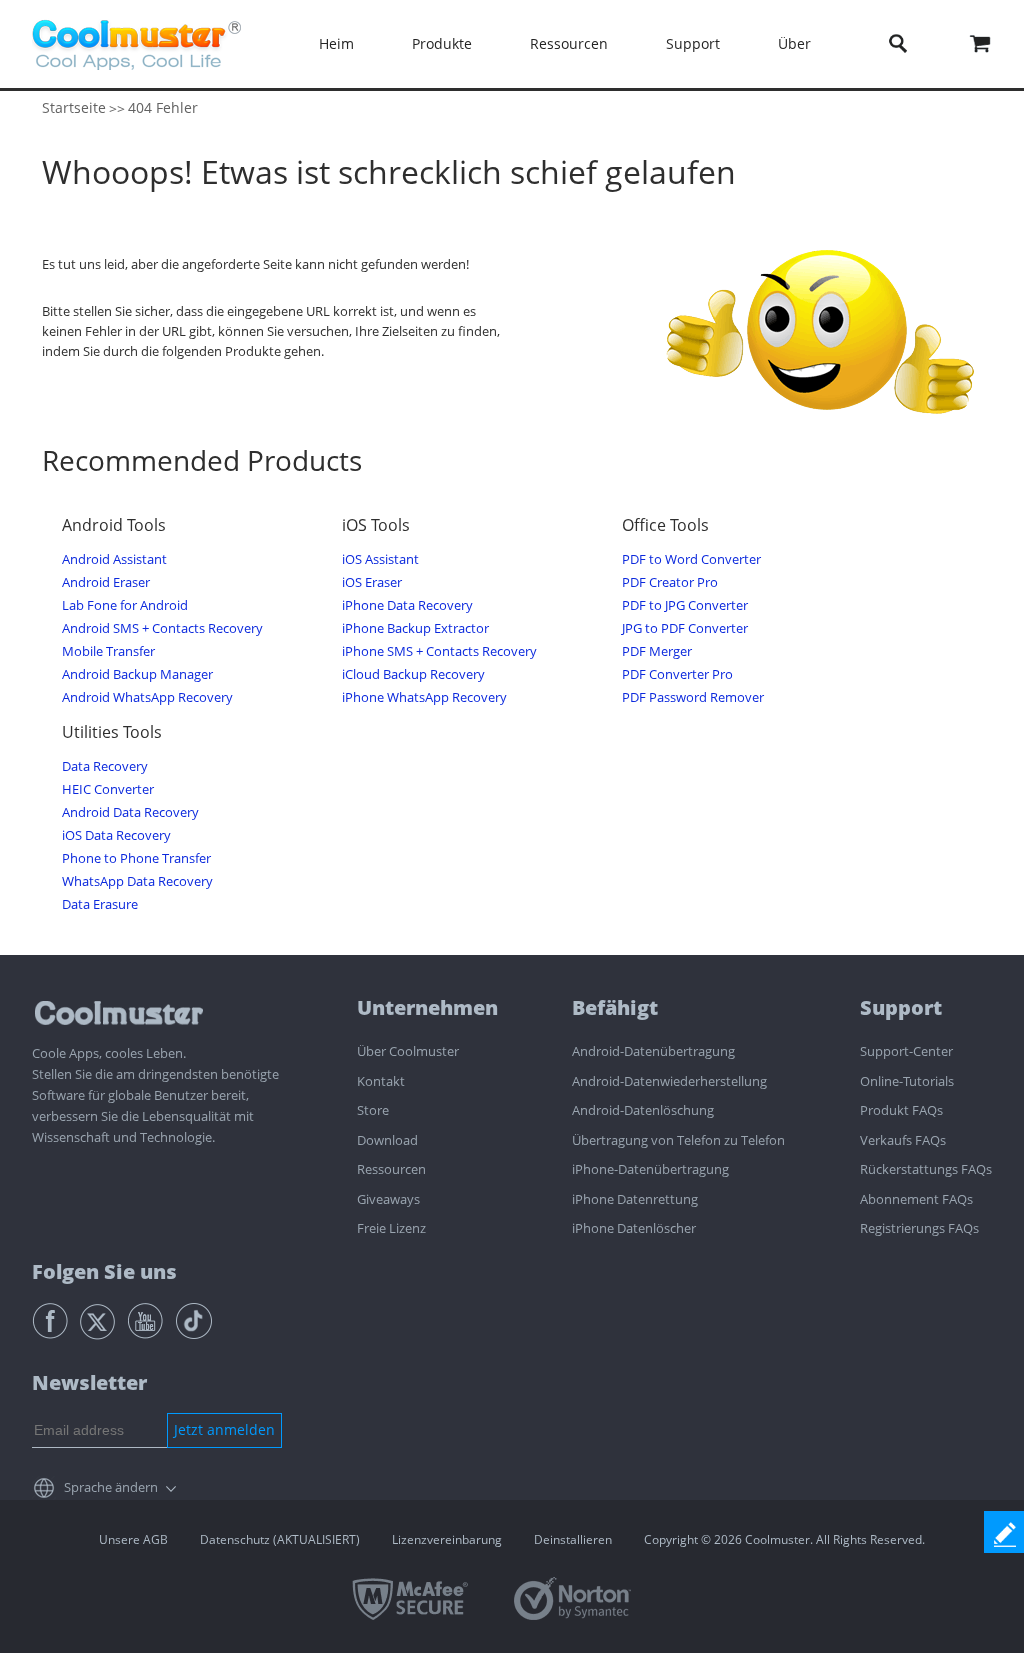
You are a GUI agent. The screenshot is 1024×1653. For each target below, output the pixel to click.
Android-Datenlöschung (643, 1110)
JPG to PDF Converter (685, 628)
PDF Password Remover (693, 697)
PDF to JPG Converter (685, 605)
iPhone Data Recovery (407, 605)
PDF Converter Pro (677, 674)
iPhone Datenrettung (635, 1199)
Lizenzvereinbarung (447, 1539)
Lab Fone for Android (125, 605)
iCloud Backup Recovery (413, 674)
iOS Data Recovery (116, 835)
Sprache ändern (111, 1487)
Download (387, 1140)
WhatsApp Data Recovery (137, 881)
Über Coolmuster (408, 1051)
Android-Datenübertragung (653, 1051)
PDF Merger (657, 651)
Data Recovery (105, 766)
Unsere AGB (133, 1539)
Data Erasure (100, 904)
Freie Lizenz (391, 1228)
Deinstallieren (573, 1539)
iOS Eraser (372, 582)
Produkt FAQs (901, 1110)
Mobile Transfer (108, 651)
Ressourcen (391, 1169)
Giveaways (388, 1199)
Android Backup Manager (137, 674)
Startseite (74, 107)
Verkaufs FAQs (903, 1140)
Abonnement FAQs (916, 1199)
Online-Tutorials (907, 1081)
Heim (336, 43)
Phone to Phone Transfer (136, 858)
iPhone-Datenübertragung (650, 1169)
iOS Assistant (380, 559)
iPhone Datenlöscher (634, 1228)
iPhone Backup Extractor (415, 628)
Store (373, 1110)
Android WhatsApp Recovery (147, 697)
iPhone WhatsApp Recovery (424, 697)
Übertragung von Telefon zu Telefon (678, 1140)
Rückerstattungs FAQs (926, 1169)
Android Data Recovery (130, 812)
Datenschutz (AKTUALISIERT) (280, 1539)
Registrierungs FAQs (919, 1228)
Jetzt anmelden (224, 1429)
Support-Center (906, 1051)
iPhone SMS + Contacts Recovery (439, 651)
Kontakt (381, 1081)
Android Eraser (106, 582)
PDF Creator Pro (670, 582)
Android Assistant (114, 559)
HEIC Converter (108, 789)
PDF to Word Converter (691, 559)
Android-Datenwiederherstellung (669, 1081)
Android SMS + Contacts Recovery (162, 628)
